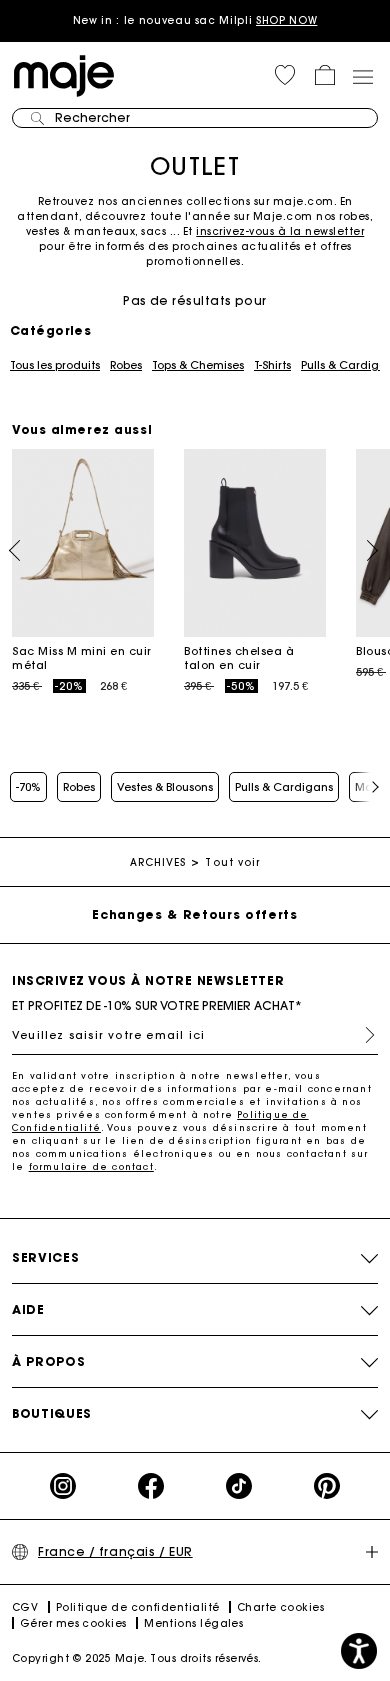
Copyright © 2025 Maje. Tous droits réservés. (137, 1658)
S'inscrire (362, 1035)
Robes (126, 365)
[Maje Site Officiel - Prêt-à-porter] (64, 74)
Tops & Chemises (198, 365)
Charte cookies (280, 1607)
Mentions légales (193, 1623)
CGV (25, 1607)
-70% (28, 787)
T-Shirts (272, 365)
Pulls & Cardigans (284, 787)
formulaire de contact (91, 1166)
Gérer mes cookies (73, 1623)
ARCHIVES (158, 862)
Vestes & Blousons (165, 787)
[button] (285, 75)
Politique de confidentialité (138, 1607)
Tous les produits (55, 365)
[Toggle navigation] (362, 76)
